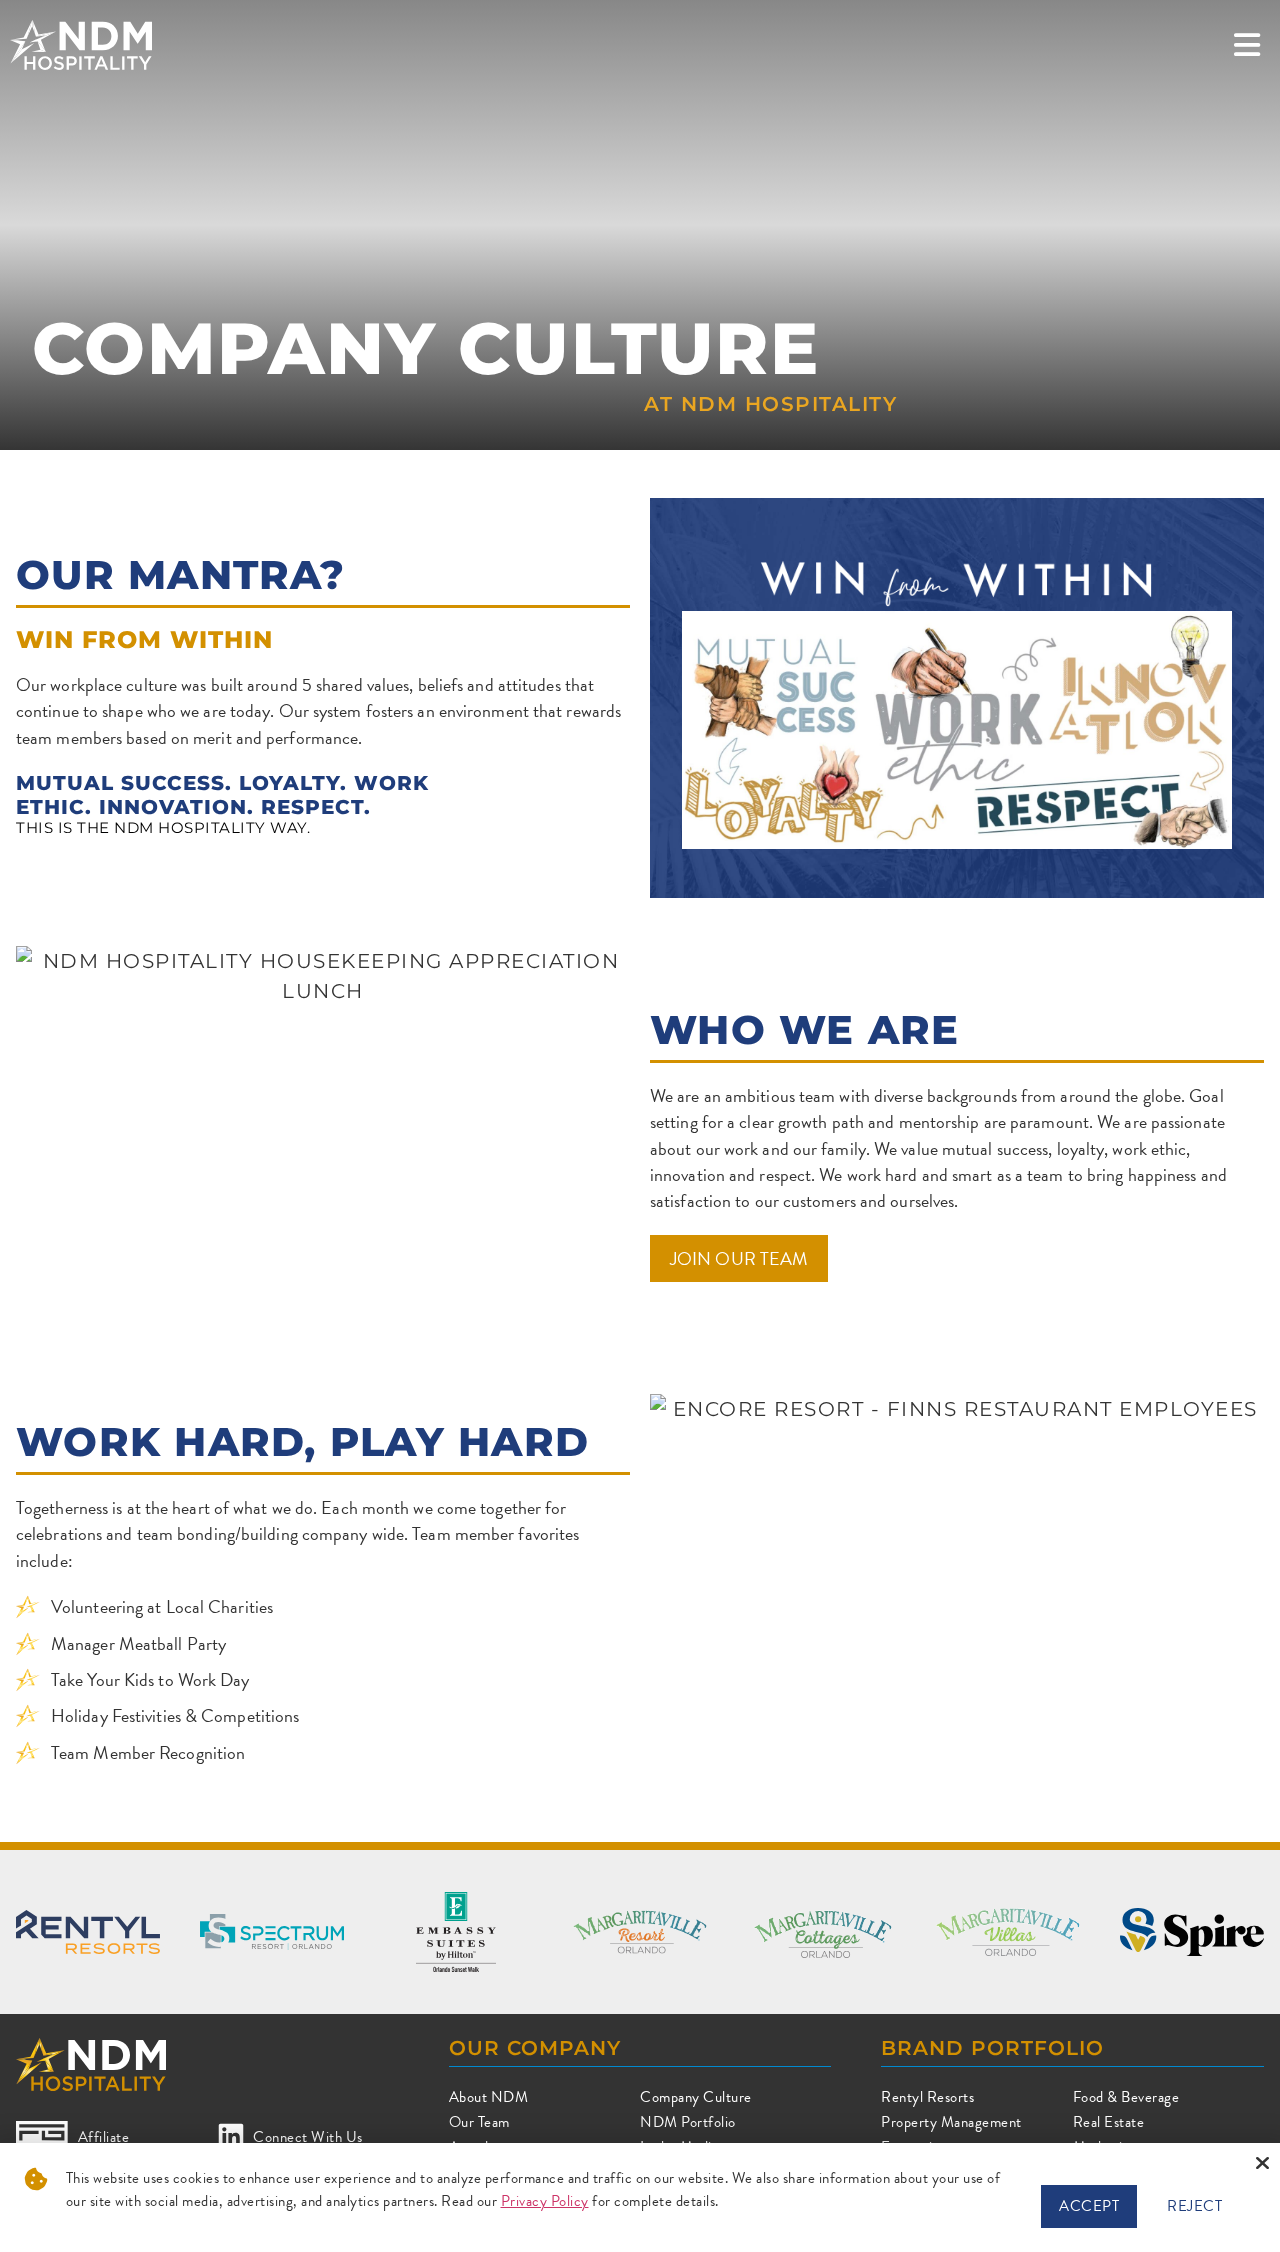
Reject (1194, 2206)
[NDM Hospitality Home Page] (81, 45)
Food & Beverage (1126, 2097)
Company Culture (696, 2097)
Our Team (479, 2122)
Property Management (951, 2122)
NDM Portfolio (688, 2122)
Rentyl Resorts (927, 2097)
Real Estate (1109, 2122)
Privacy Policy (545, 2201)
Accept (1089, 2206)
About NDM (489, 2097)
